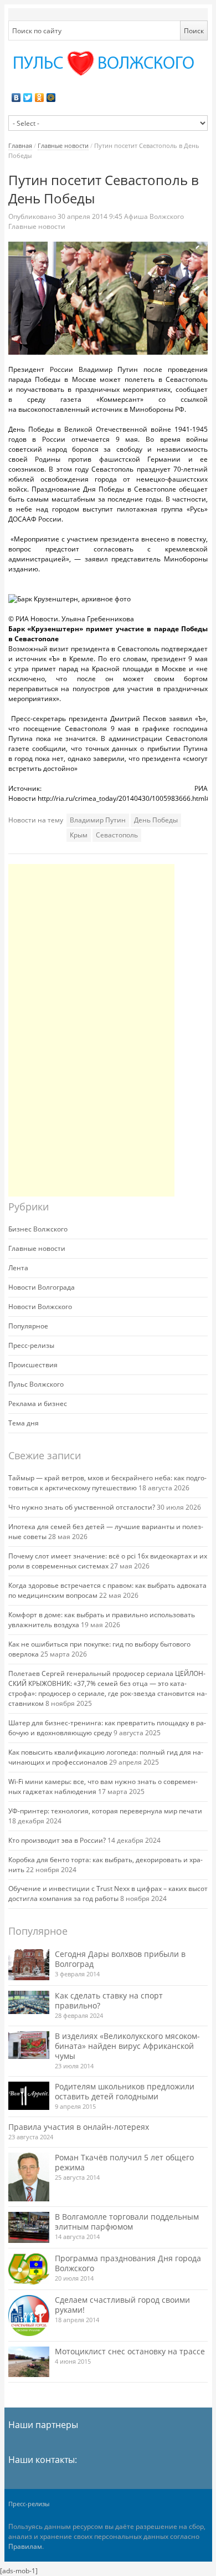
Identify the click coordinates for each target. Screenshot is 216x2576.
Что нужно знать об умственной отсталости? (82, 1507)
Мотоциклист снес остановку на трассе (130, 2351)
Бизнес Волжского (38, 1229)
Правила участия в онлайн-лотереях (79, 2127)
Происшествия (33, 1365)
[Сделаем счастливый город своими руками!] (29, 2316)
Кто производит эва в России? (57, 1840)
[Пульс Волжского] (108, 63)
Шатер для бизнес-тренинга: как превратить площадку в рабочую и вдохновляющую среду (107, 1728)
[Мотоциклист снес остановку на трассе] (29, 2362)
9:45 (91, 216)
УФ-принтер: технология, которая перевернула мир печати (105, 1811)
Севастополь (117, 835)
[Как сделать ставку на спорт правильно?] (29, 2002)
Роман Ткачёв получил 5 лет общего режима (124, 2162)
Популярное (28, 1326)
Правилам (25, 2546)
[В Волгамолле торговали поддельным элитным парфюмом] (29, 2227)
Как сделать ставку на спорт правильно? (109, 2000)
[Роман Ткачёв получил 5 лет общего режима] (29, 2177)
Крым (79, 835)
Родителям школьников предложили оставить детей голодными (125, 2091)
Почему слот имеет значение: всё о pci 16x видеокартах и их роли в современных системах (108, 1561)
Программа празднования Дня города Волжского (128, 2263)
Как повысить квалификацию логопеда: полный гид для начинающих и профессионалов (106, 1757)
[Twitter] (28, 98)
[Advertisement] (91, 1030)
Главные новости (63, 145)
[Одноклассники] (40, 98)
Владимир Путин (98, 820)
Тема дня (24, 1423)
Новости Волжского (40, 1307)
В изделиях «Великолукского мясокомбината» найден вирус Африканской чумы (127, 2046)
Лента (18, 1268)
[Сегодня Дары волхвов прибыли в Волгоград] (29, 1964)
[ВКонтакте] (16, 98)
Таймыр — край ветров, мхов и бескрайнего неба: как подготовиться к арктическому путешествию (107, 1483)
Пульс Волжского (36, 1384)
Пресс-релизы (31, 1345)
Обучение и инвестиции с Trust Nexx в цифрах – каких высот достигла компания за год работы (108, 1893)
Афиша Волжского (154, 216)
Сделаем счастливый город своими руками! (122, 2305)
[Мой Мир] (51, 98)
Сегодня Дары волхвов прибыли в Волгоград (120, 1959)
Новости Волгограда (42, 1287)
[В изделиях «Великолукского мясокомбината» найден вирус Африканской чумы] (29, 2045)
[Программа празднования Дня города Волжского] (29, 2269)
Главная (20, 145)
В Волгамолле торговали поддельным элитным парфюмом (127, 2222)
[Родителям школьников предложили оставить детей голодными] (29, 2096)
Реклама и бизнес (38, 1404)
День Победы (156, 820)
